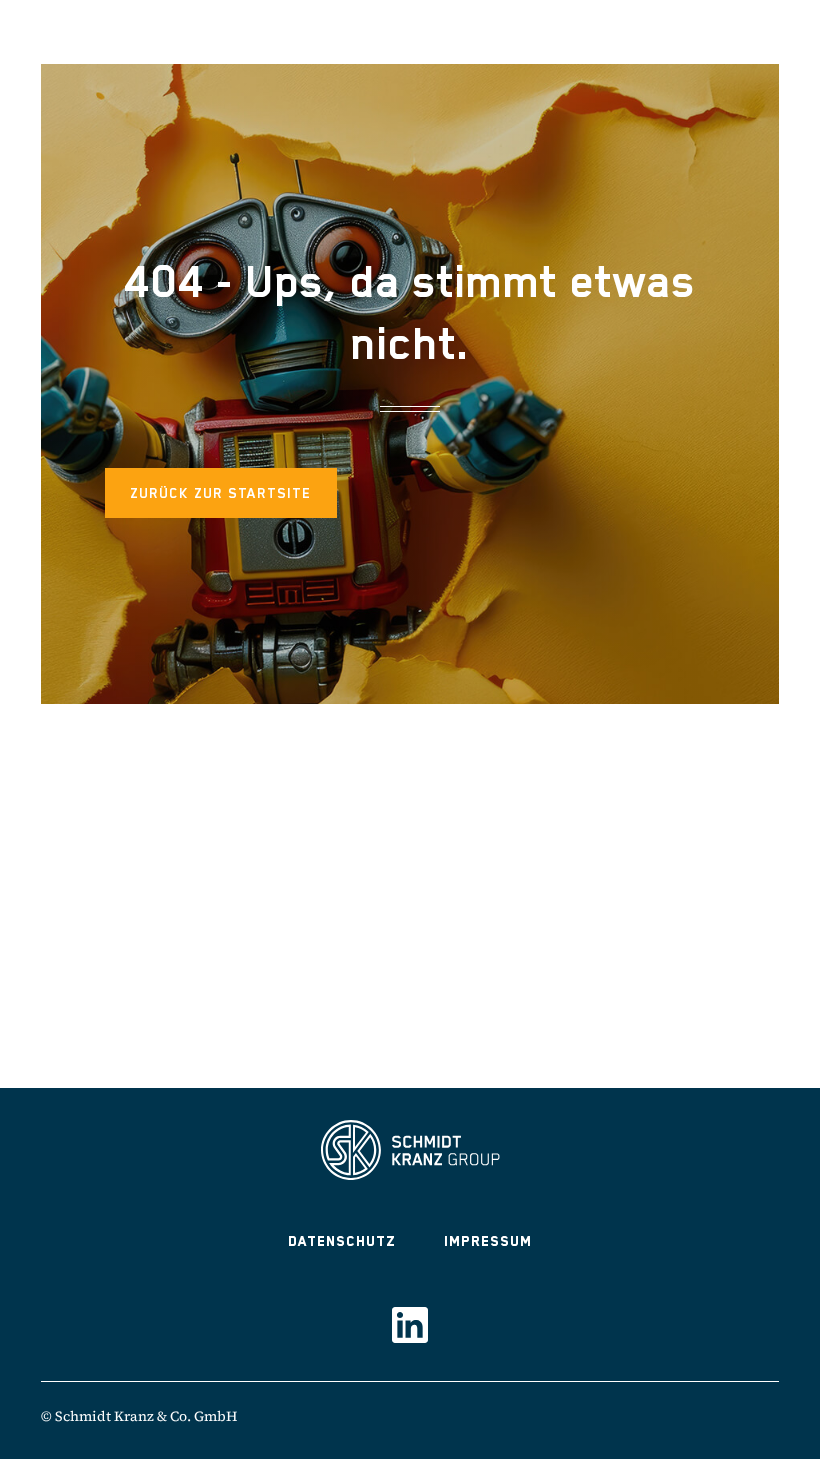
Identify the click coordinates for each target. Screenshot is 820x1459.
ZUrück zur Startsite (221, 493)
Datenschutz (342, 1241)
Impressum (488, 1241)
